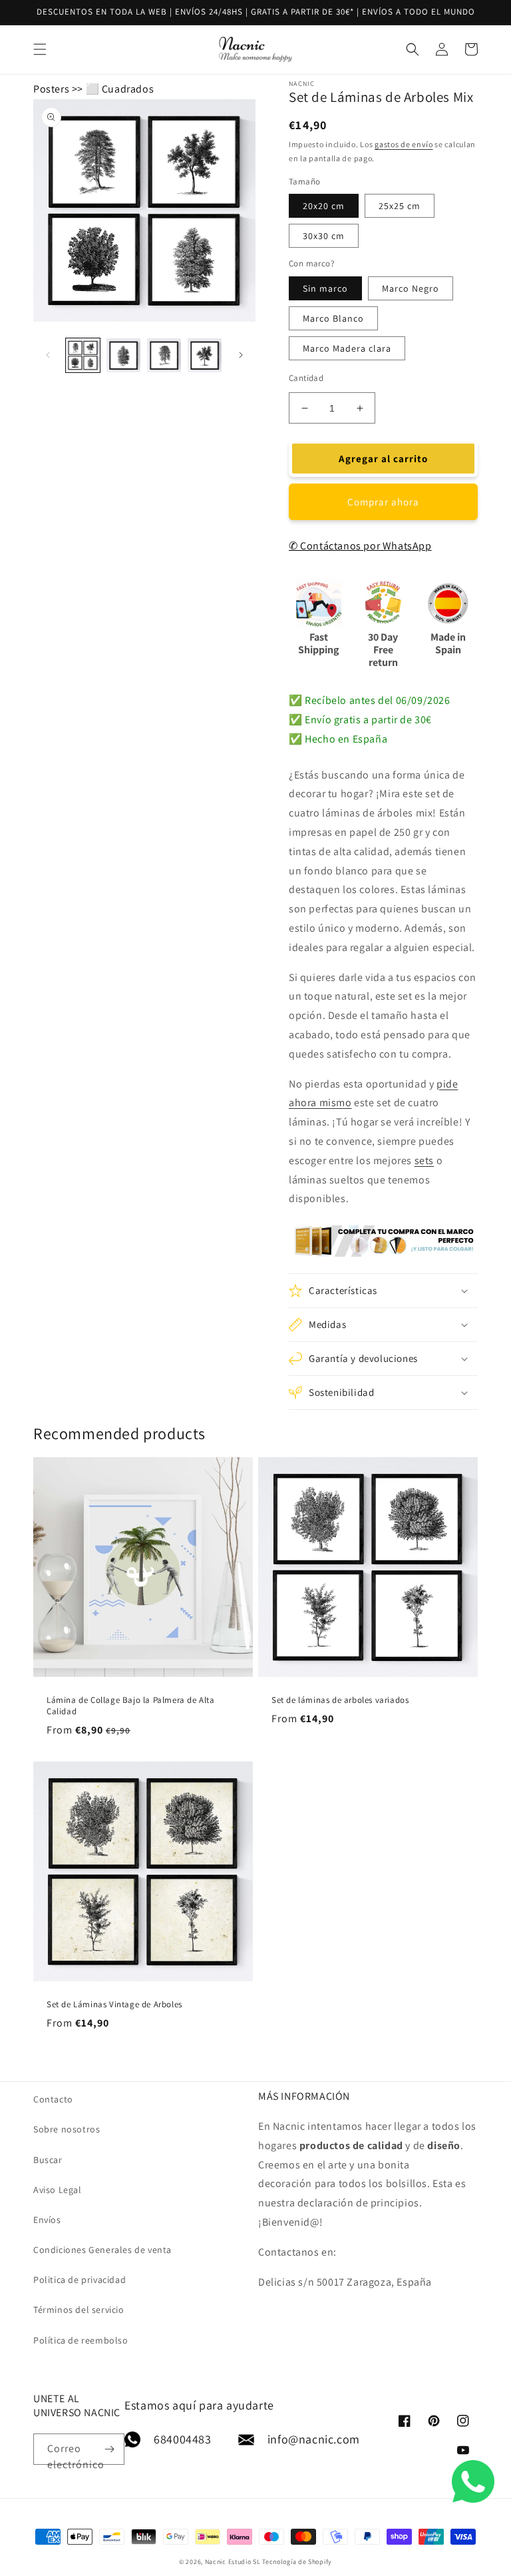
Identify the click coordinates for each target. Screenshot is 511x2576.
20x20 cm (324, 206)
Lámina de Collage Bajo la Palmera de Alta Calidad (131, 1706)
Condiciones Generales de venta (102, 2250)
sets (424, 1160)
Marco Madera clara (347, 348)
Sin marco (325, 288)
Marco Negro (411, 288)
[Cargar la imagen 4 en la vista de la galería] (205, 355)
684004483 (182, 2439)
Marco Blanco (333, 318)
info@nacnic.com (314, 2439)
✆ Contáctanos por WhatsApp (360, 546)
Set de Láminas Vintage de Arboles (114, 2005)
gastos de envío (404, 144)
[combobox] (255, 50)
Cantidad (306, 378)
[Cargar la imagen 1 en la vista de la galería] (83, 355)
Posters (51, 89)
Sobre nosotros (67, 2129)
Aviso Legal (58, 2190)
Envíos (47, 2220)
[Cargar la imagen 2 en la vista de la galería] (123, 355)
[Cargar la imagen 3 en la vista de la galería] (164, 355)
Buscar (48, 2160)
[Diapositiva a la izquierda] (48, 355)
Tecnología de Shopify (297, 2562)
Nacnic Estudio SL (233, 2562)
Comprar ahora (383, 502)
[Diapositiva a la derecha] (241, 355)
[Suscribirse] (109, 2449)
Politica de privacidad (80, 2280)
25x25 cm (400, 206)
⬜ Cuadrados (120, 89)
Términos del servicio (79, 2310)
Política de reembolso (81, 2340)
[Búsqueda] (456, 49)
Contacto (53, 2099)
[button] (383, 1291)
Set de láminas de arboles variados (340, 1700)
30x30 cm (324, 236)
